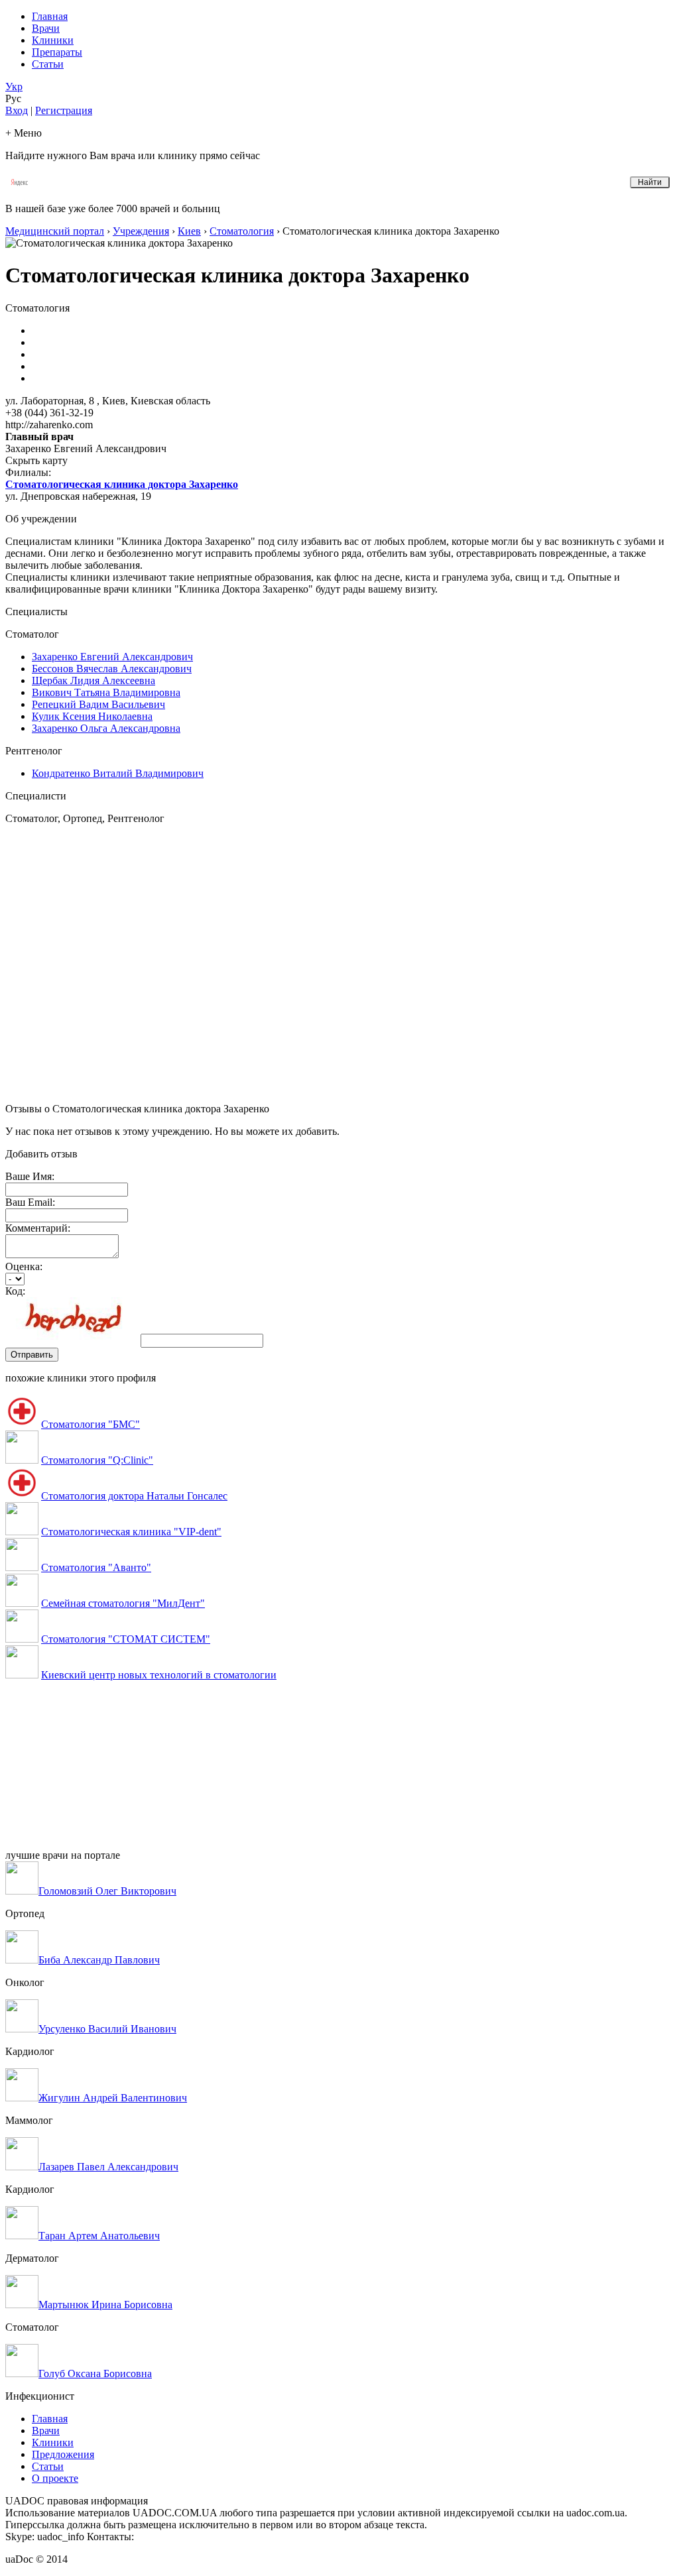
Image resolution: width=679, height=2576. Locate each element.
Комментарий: (38, 1228)
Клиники (53, 40)
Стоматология (242, 231)
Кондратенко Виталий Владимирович (118, 773)
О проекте (55, 2478)
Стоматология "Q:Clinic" (97, 1460)
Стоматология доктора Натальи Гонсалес (134, 1496)
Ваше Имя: (30, 1176)
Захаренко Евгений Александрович (112, 657)
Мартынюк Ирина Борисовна (105, 2305)
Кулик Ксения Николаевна (92, 716)
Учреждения (141, 231)
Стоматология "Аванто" (96, 1567)
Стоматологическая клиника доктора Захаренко (122, 484)
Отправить (32, 1355)
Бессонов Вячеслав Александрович (112, 669)
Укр (14, 87)
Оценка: (24, 1266)
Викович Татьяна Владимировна (106, 692)
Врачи (46, 28)
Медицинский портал (55, 231)
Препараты (57, 52)
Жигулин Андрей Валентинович (113, 2098)
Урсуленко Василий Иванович (107, 2029)
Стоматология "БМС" (91, 1424)
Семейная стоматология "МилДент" (123, 1603)
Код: (15, 1291)
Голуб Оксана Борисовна (95, 2373)
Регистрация (64, 110)
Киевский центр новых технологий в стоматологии (159, 1675)
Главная (50, 16)
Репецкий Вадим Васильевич (98, 704)
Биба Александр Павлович (99, 1960)
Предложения (63, 2454)
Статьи (48, 64)
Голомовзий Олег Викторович (107, 1891)
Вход (17, 110)
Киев (189, 231)
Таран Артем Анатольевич (99, 2236)
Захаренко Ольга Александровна (106, 728)
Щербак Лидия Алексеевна (93, 680)
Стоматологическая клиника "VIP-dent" (131, 1532)
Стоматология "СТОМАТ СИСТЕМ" (126, 1639)
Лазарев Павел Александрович (108, 2167)
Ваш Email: (30, 1202)
